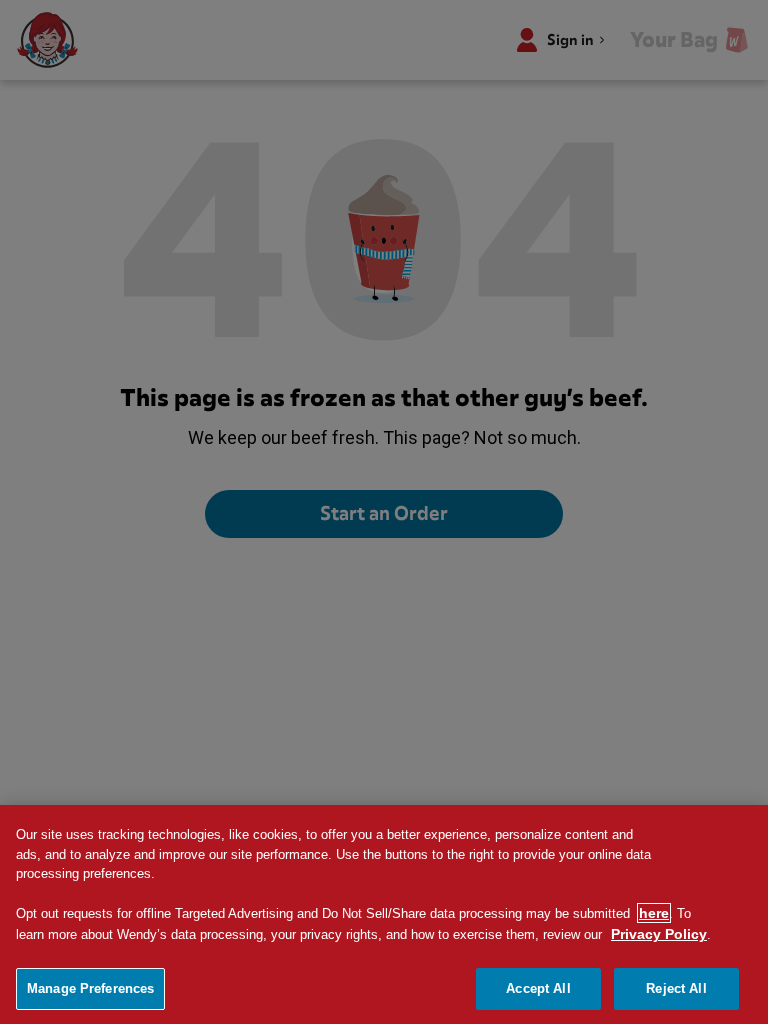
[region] (384, 914)
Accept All (538, 988)
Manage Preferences (90, 988)
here (654, 913)
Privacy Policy (659, 934)
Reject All (676, 988)
